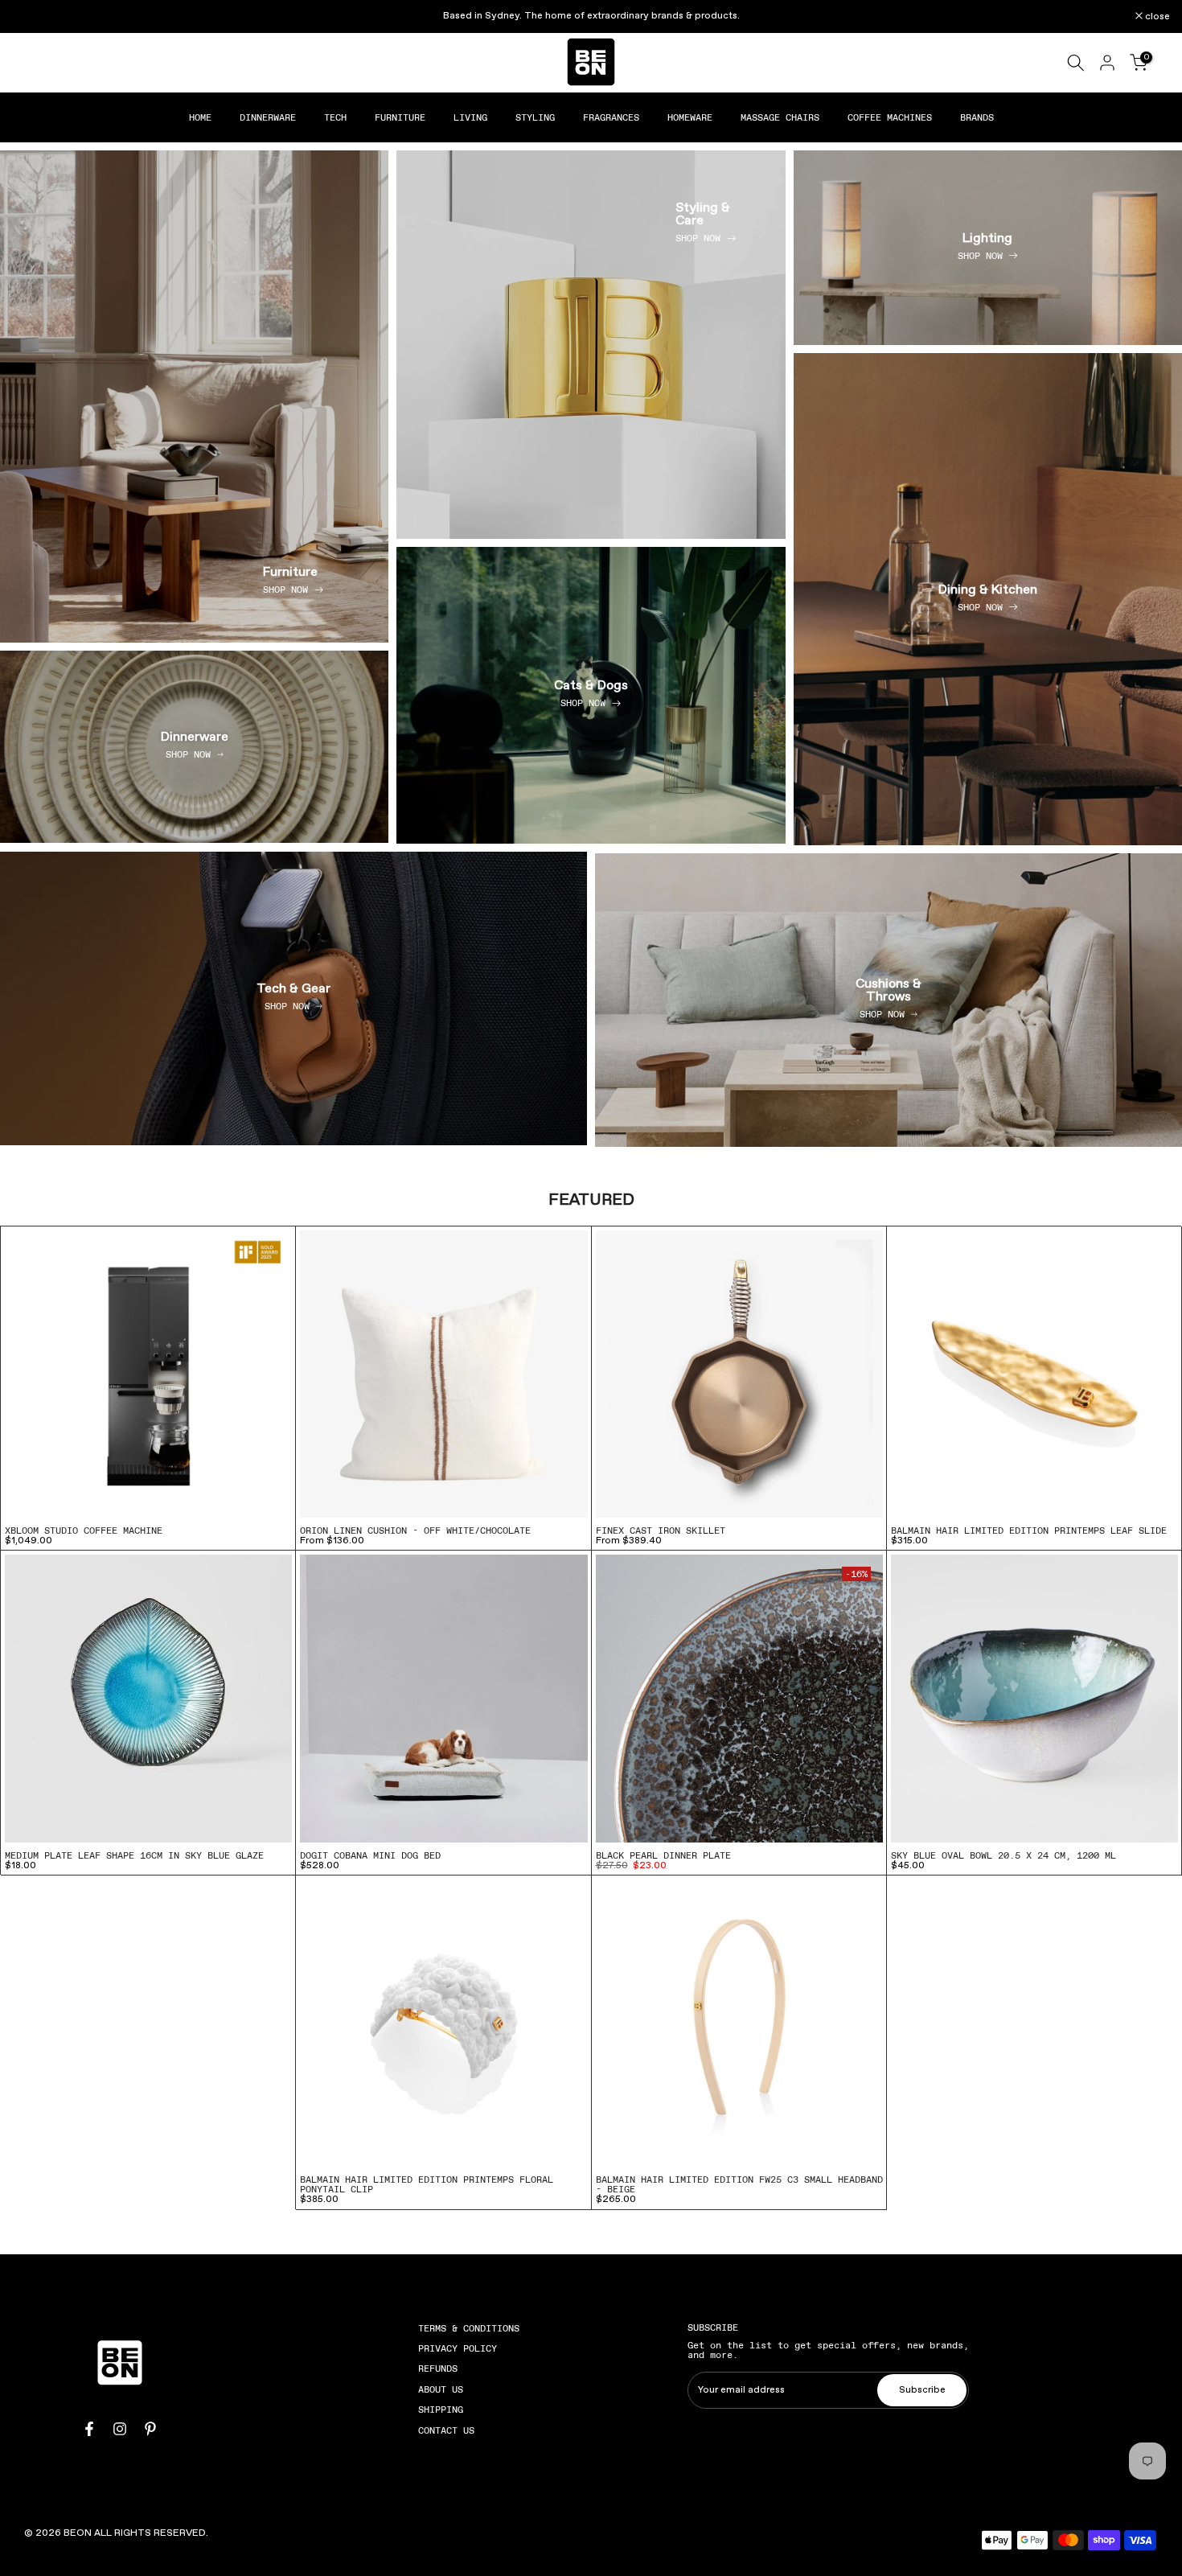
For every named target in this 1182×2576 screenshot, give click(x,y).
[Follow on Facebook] (89, 2429)
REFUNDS (438, 2369)
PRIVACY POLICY (458, 2348)
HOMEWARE (690, 117)
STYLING (535, 117)
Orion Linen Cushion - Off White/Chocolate (415, 1530)
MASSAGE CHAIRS (780, 117)
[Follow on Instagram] (120, 2429)
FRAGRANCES (611, 117)
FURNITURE (400, 117)
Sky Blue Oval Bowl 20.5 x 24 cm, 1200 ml (1003, 1855)
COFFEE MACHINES (890, 117)
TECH (335, 117)
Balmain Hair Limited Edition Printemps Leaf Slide (1029, 1530)
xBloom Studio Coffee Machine (84, 1530)
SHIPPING (441, 2410)
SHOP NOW (285, 590)
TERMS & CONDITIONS (469, 2328)
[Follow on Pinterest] (150, 2429)
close (33, 17)
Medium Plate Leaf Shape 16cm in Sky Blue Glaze (134, 1855)
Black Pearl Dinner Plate (663, 1855)
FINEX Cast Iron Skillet (661, 1530)
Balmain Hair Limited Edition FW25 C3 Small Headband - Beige (739, 2184)
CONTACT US (446, 2430)
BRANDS (977, 117)
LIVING (470, 117)
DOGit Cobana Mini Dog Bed (370, 1855)
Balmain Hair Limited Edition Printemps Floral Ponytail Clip (427, 2184)
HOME (200, 117)
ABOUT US (441, 2389)
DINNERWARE (268, 117)
